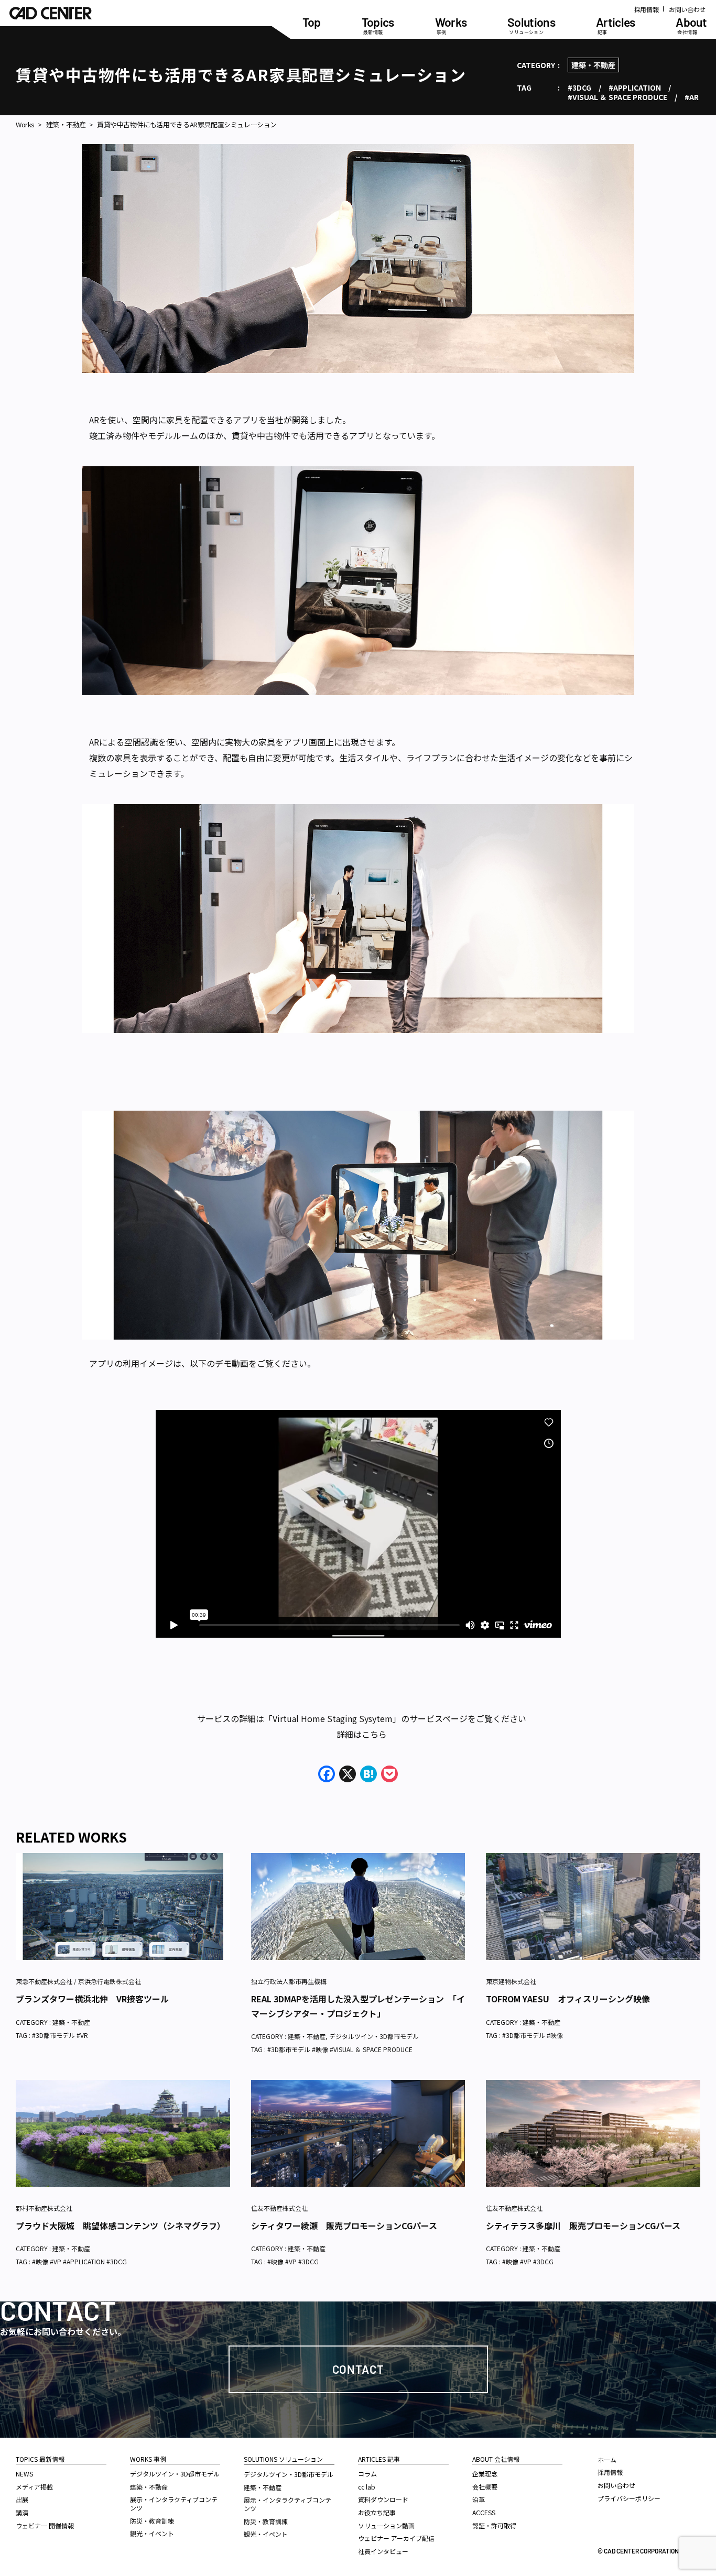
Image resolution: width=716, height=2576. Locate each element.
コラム (367, 2474)
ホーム (607, 2459)
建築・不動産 (593, 65)
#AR (692, 97)
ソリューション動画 (386, 2525)
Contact (358, 2369)
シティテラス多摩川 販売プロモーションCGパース (583, 2226)
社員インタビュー (383, 2551)
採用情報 (647, 9)
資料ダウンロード (383, 2499)
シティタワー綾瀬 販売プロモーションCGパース (344, 2226)
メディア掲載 (34, 2487)
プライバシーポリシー (629, 2498)
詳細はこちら (362, 1734)
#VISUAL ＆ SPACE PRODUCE (617, 97)
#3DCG (579, 87)
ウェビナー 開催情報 (45, 2525)
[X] (348, 1774)
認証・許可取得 (494, 2525)
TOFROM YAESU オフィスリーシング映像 (568, 1999)
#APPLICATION (635, 87)
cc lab (367, 2487)
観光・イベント (152, 2533)
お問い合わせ (687, 9)
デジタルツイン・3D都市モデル (374, 2036)
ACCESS (484, 2512)
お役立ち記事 (377, 2512)
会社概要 (485, 2487)
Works (25, 125)
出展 (22, 2499)
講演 (22, 2512)
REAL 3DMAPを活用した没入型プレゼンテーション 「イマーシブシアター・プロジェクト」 (358, 2006)
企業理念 (485, 2474)
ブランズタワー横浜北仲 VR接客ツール (92, 1999)
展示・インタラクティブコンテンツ (174, 2503)
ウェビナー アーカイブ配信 (396, 2538)
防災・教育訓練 (152, 2521)
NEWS (24, 2474)
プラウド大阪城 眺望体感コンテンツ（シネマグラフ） (121, 2226)
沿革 (479, 2499)
